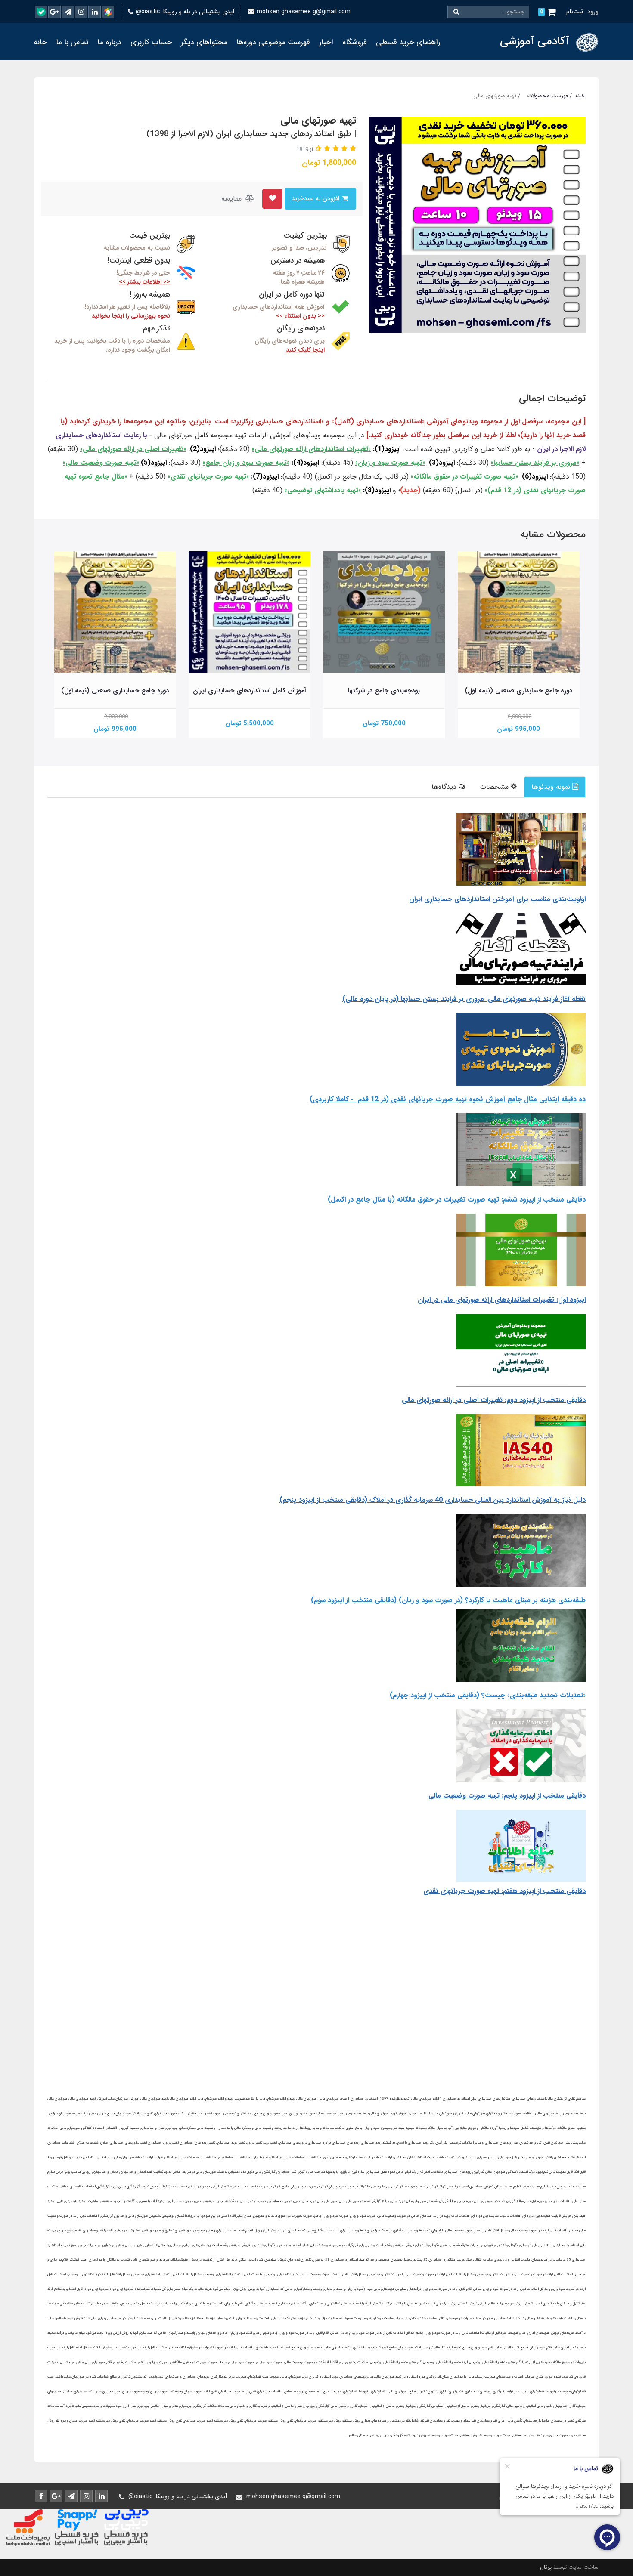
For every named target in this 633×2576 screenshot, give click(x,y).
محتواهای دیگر (204, 42)
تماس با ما (72, 42)
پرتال (546, 2567)
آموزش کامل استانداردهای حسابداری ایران (250, 691)
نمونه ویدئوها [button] (552, 787)
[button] (352, 149)
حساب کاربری (151, 42)
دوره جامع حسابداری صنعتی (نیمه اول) (518, 691)
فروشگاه (355, 42)
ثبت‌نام (575, 12)
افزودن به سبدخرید (316, 199)
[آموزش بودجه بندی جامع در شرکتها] (384, 612)
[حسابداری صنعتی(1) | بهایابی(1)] (519, 612)
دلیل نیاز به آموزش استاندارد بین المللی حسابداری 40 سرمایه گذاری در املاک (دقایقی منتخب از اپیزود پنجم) (433, 1500)
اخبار (326, 42)
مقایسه (233, 199)
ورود (593, 12)
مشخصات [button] (495, 787)
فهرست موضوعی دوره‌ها (273, 42)
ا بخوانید (131, 316)
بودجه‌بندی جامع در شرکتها (384, 691)
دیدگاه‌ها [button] (445, 787)
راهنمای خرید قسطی (408, 42)
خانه (40, 42)
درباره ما (109, 42)
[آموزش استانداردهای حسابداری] (250, 612)
